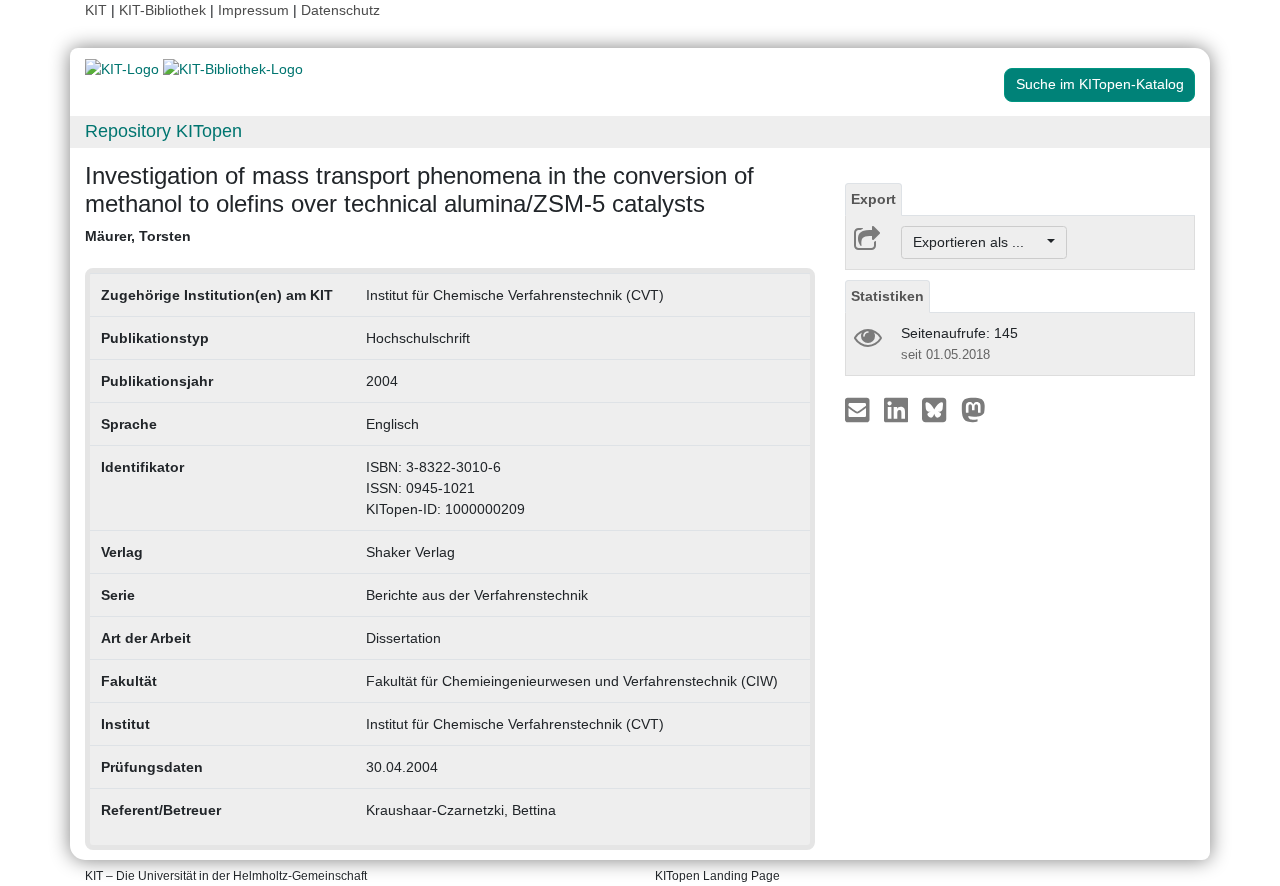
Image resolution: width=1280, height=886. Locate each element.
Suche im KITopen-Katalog (1100, 84)
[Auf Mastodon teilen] (973, 409)
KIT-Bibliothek (164, 10)
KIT (96, 10)
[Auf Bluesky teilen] (939, 409)
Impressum (253, 10)
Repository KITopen (163, 131)
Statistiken (887, 296)
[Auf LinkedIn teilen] (898, 409)
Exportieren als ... (978, 242)
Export (873, 199)
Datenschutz (340, 10)
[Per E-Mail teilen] (859, 409)
